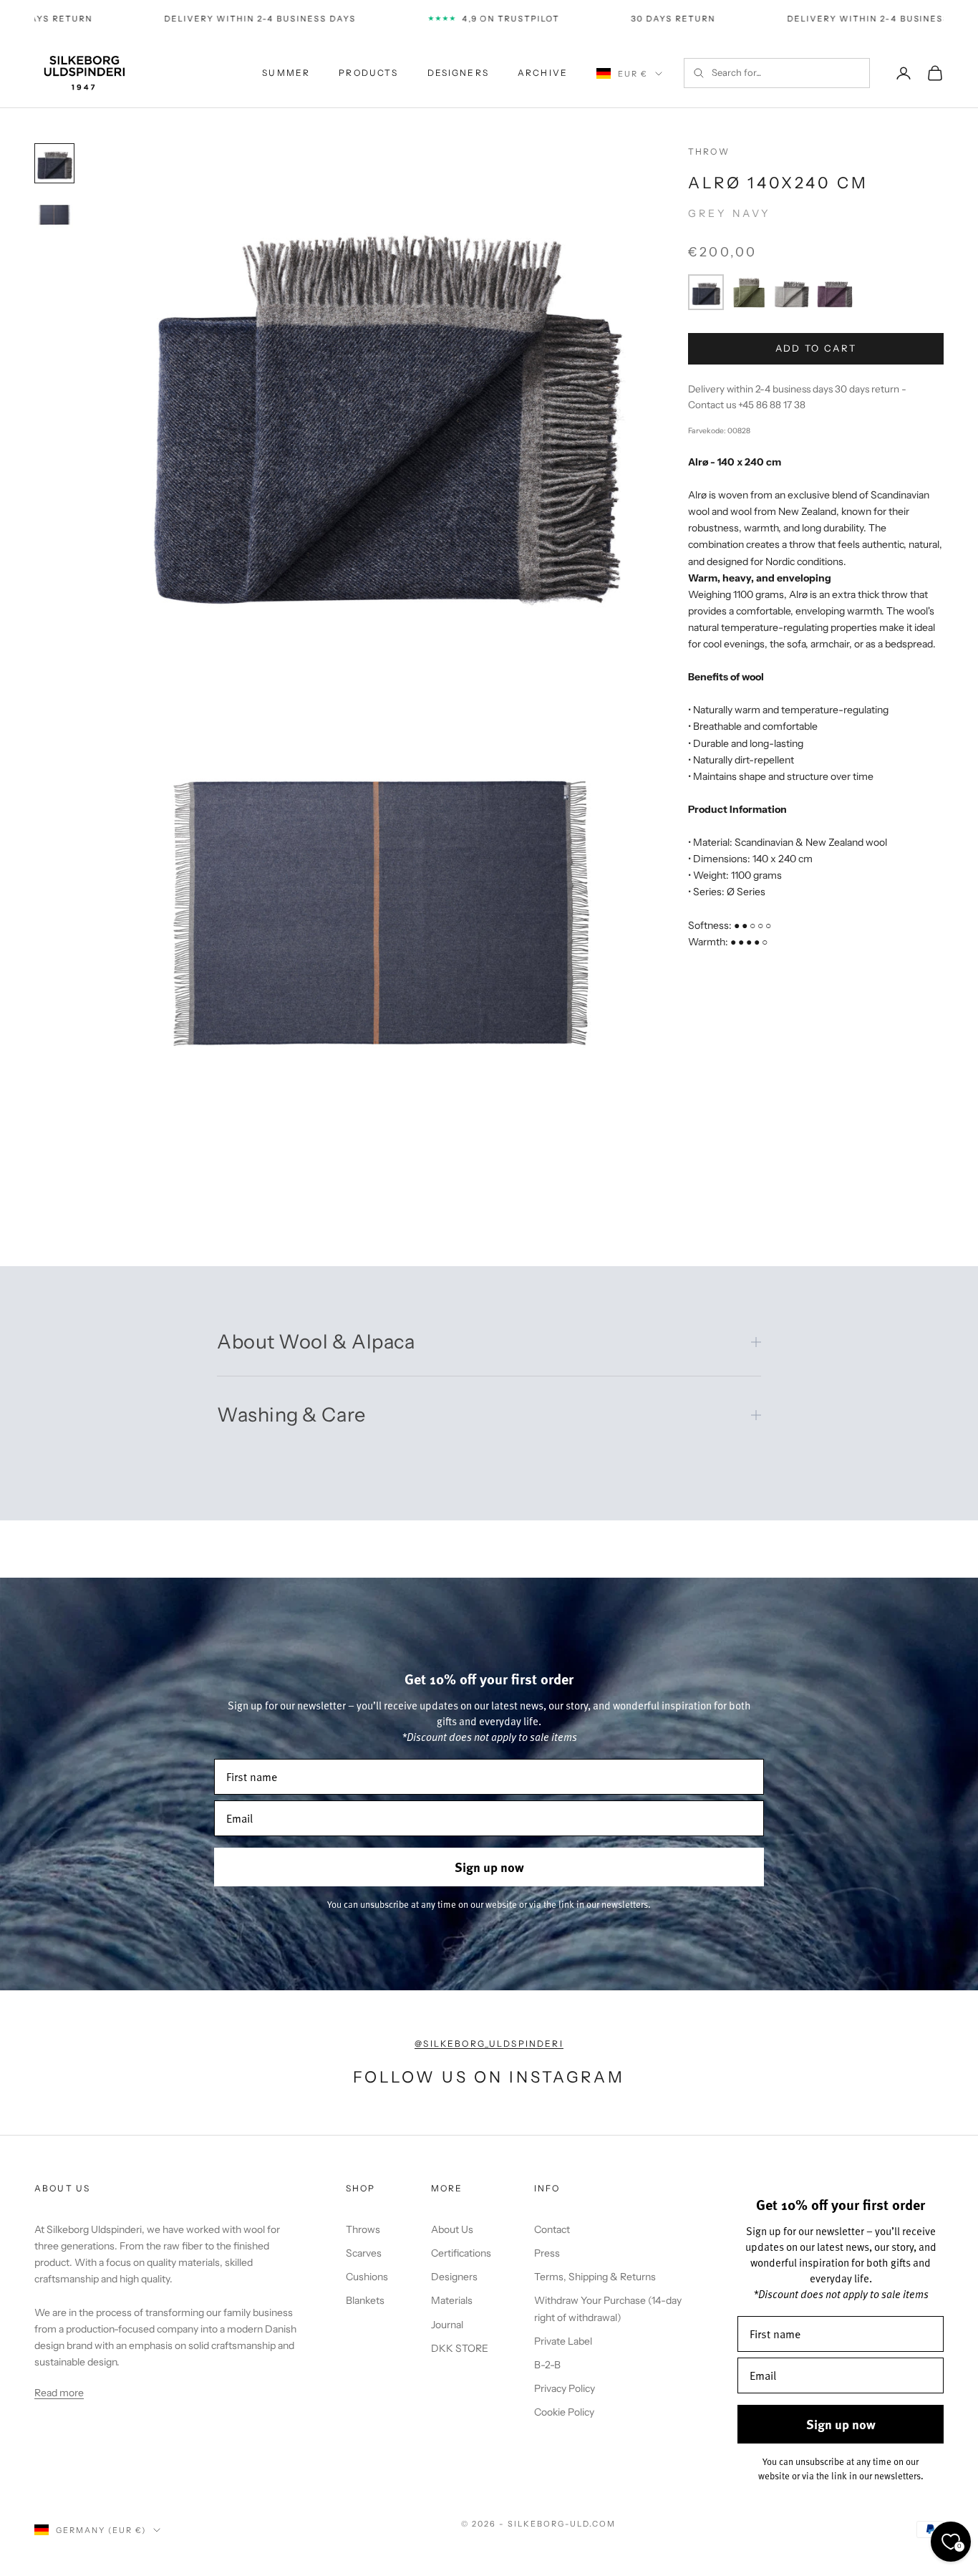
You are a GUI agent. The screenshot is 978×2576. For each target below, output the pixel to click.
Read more (59, 2393)
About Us (452, 2229)
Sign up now (489, 1867)
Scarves (364, 2253)
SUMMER (286, 73)
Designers (454, 2277)
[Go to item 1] (54, 163)
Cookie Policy (564, 2412)
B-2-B (547, 2365)
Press (547, 2253)
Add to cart (816, 348)
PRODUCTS (368, 73)
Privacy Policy (565, 2388)
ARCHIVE (543, 73)
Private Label (563, 2341)
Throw (709, 151)
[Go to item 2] (54, 215)
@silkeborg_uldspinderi (489, 2044)
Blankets (365, 2300)
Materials (452, 2300)
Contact (552, 2229)
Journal (447, 2325)
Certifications (461, 2253)
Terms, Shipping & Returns (595, 2277)
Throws (363, 2229)
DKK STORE (460, 2348)
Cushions (367, 2277)
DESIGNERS (458, 73)
